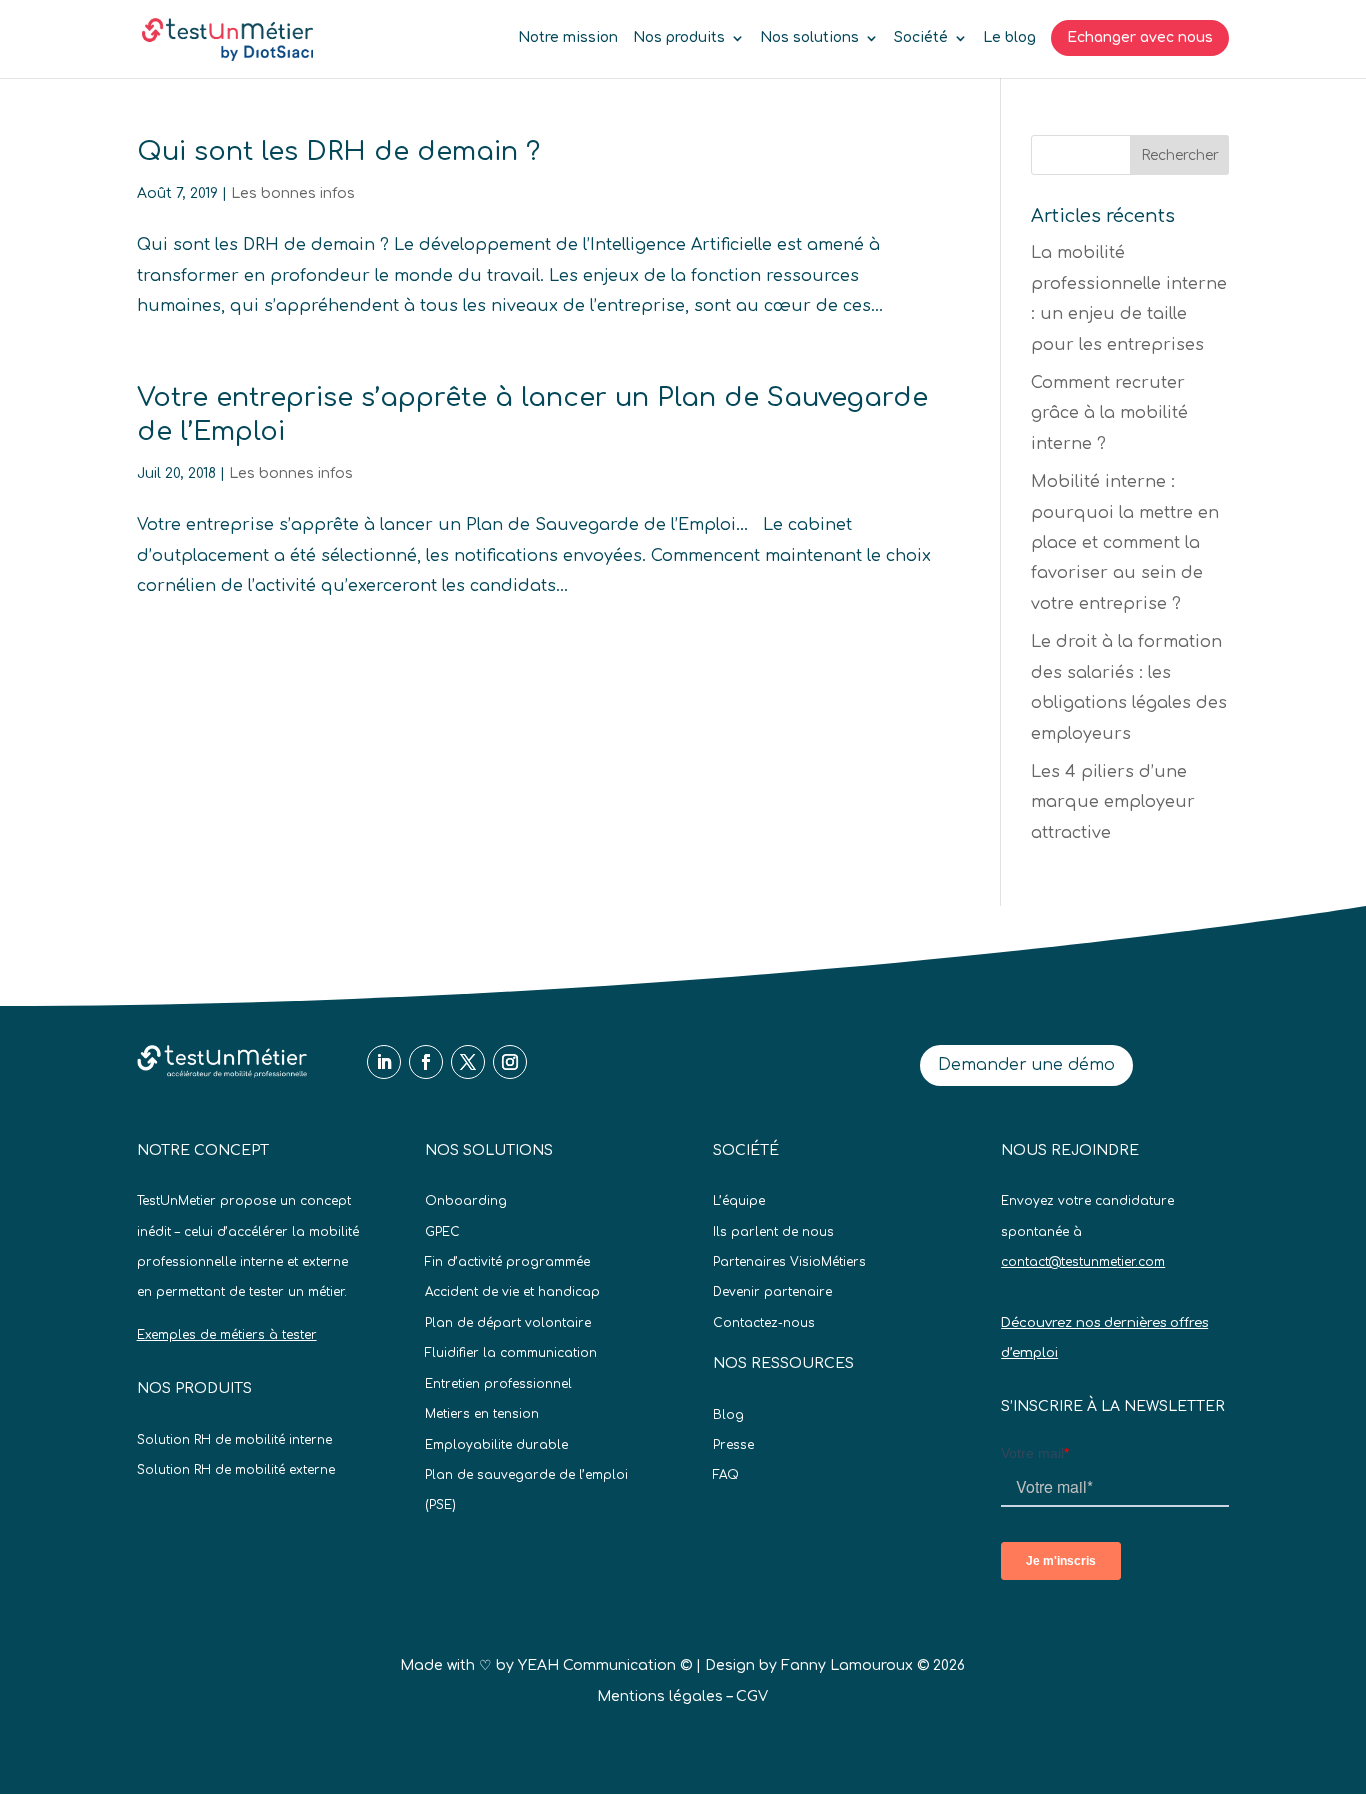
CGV (752, 1696)
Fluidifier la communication (511, 1353)
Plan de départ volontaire (508, 1323)
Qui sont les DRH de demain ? (338, 151)
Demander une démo (1026, 1065)
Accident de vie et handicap (512, 1292)
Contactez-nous (764, 1323)
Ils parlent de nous (773, 1232)
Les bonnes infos (293, 193)
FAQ (726, 1475)
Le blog (1009, 38)
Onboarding (466, 1201)
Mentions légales (660, 1696)
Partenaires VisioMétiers (789, 1262)
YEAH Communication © (605, 1665)
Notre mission (568, 38)
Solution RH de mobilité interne (234, 1440)
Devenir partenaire (772, 1292)
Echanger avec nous (1140, 37)
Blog (728, 1415)
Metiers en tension (482, 1414)
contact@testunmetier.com (1083, 1262)
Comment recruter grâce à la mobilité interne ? (1109, 413)
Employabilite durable (496, 1445)
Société (921, 38)
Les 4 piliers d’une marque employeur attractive (1113, 802)
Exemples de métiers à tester (227, 1335)
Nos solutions (809, 38)
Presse (733, 1445)
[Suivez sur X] (468, 1062)
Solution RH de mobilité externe (236, 1470)
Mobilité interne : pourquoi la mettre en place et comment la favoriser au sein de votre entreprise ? (1125, 543)
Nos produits (679, 38)
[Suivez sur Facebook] (426, 1062)
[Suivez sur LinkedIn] (384, 1062)
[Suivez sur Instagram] (510, 1062)
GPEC (442, 1232)
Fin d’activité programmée (507, 1262)
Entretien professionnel (498, 1384)
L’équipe (739, 1201)
